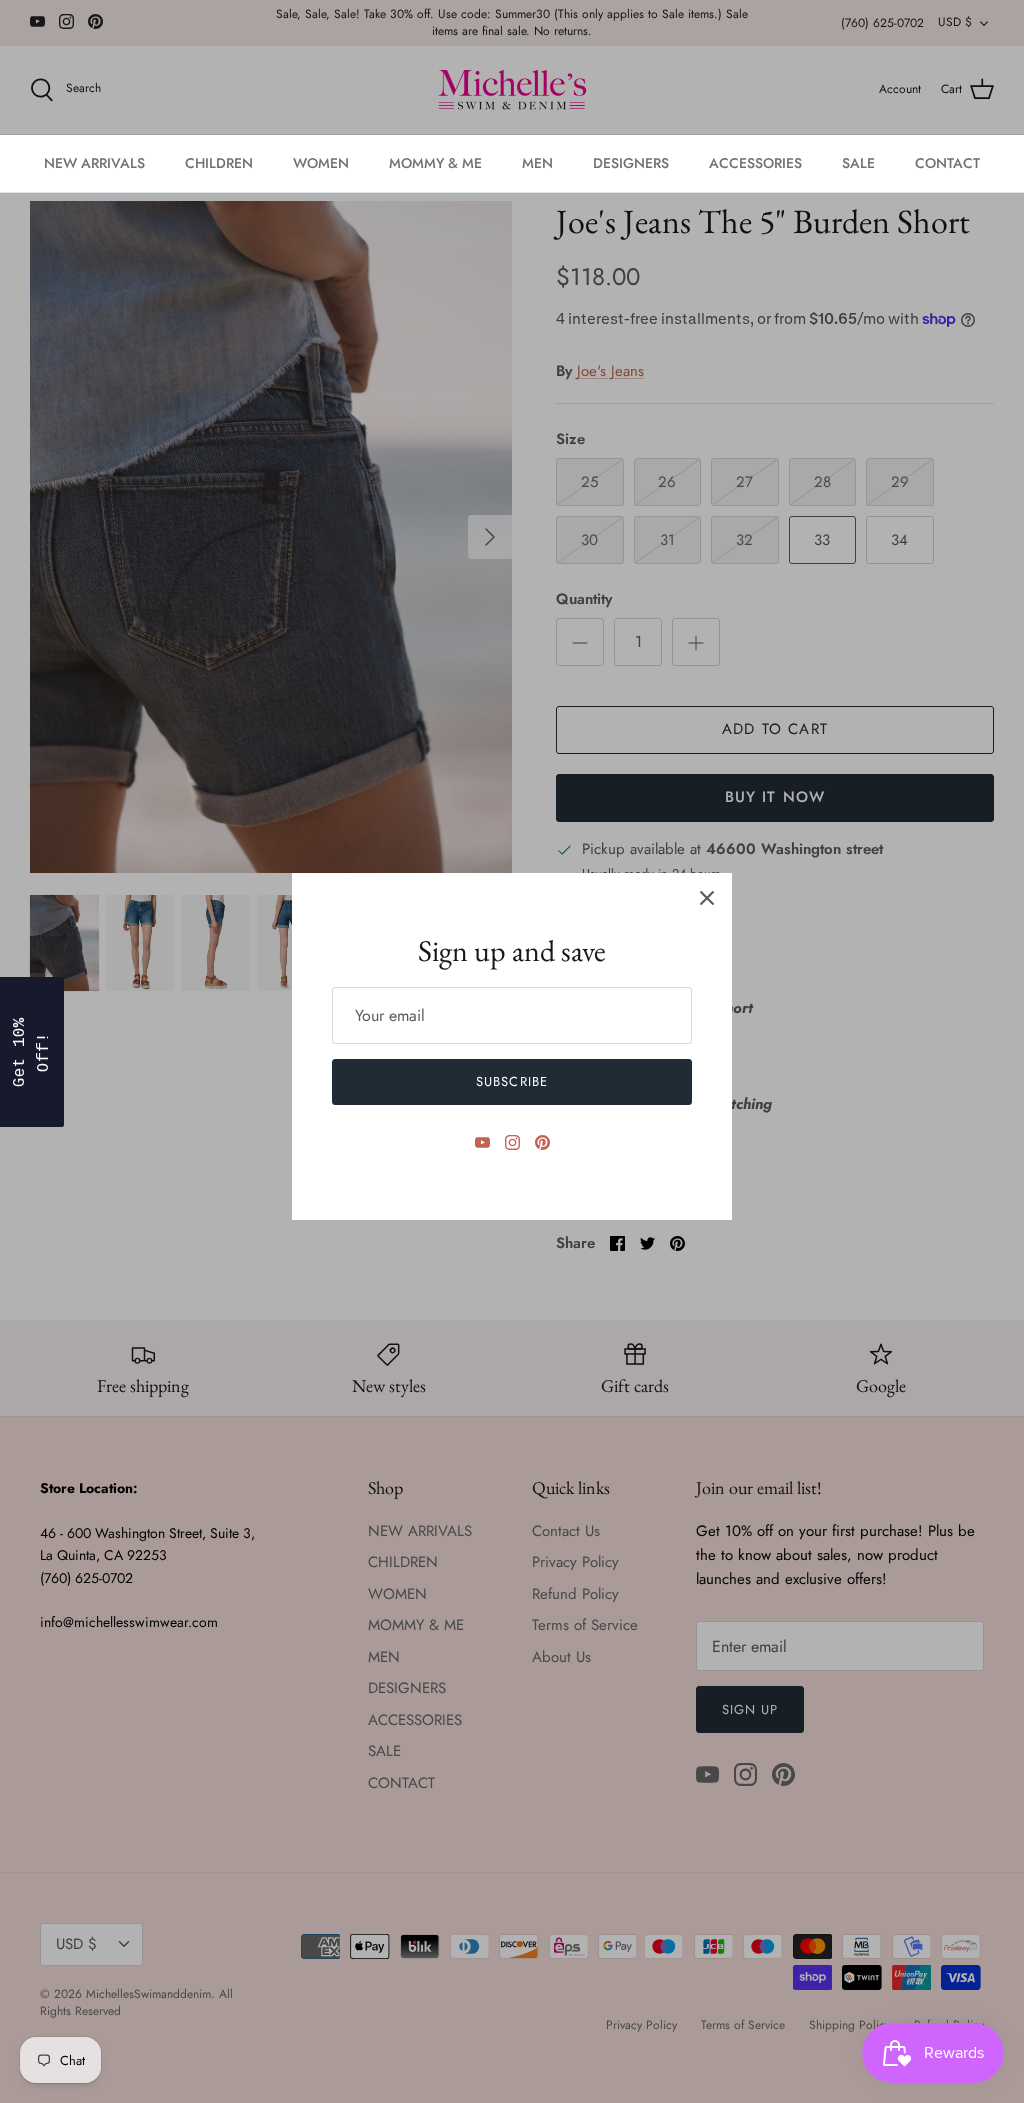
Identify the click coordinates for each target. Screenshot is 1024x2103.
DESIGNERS (631, 163)
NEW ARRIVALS (94, 163)
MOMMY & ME (435, 163)
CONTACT (947, 163)
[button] (32, 1052)
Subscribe (511, 1081)
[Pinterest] (542, 1142)
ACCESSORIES (755, 163)
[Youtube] (482, 1142)
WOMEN (321, 163)
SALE (858, 163)
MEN (537, 163)
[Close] (707, 898)
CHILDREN (219, 163)
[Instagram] (512, 1142)
